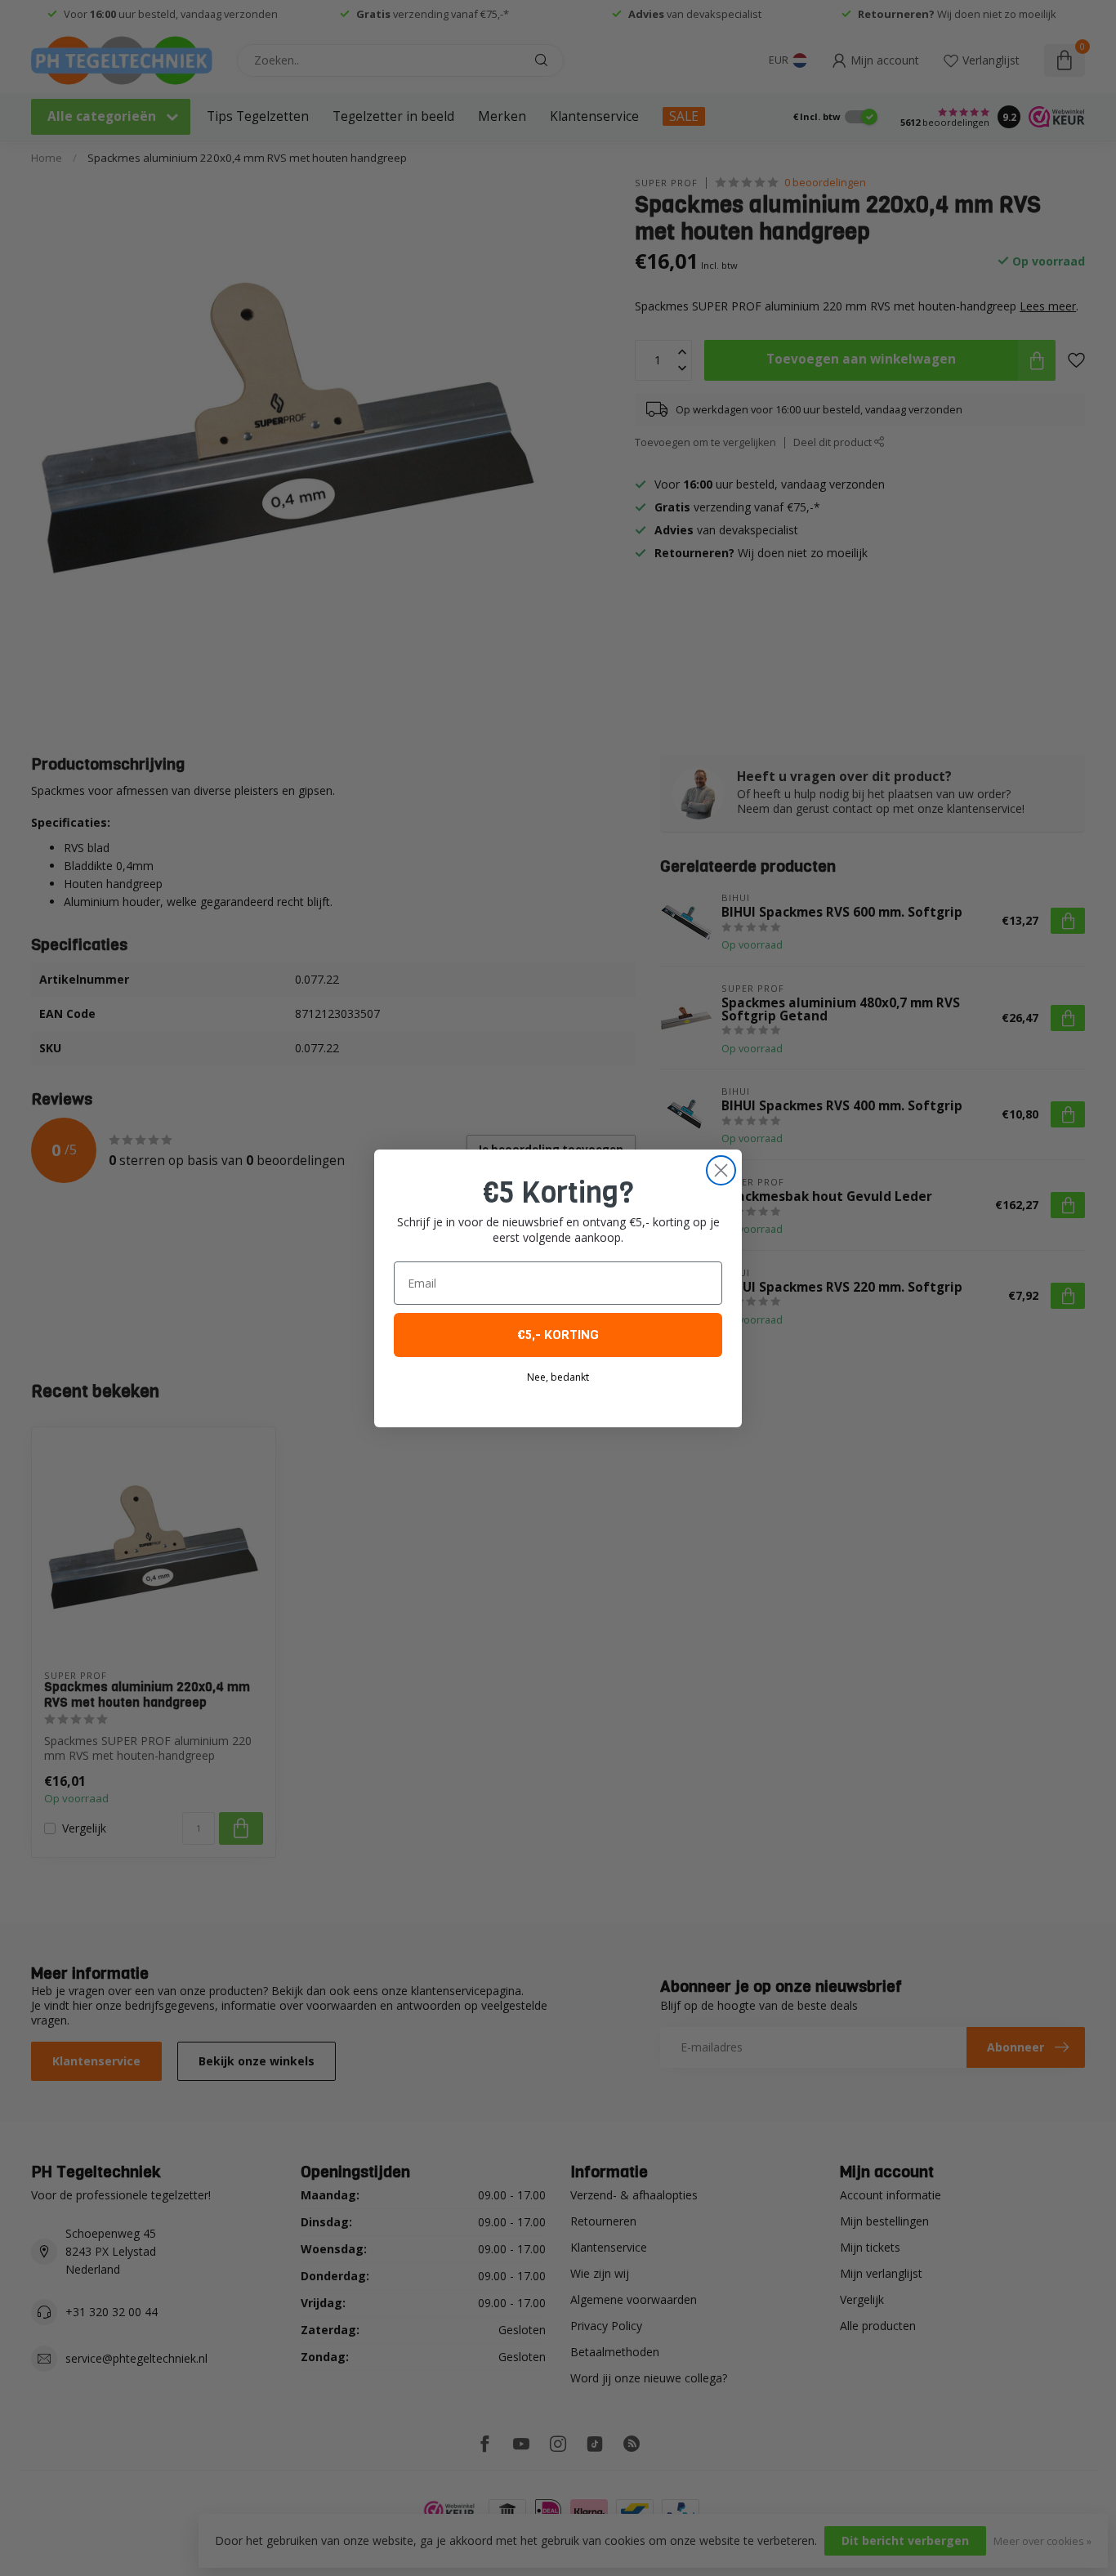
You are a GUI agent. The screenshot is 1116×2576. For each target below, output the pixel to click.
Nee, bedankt (558, 1377)
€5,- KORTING (558, 1335)
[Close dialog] (721, 1170)
